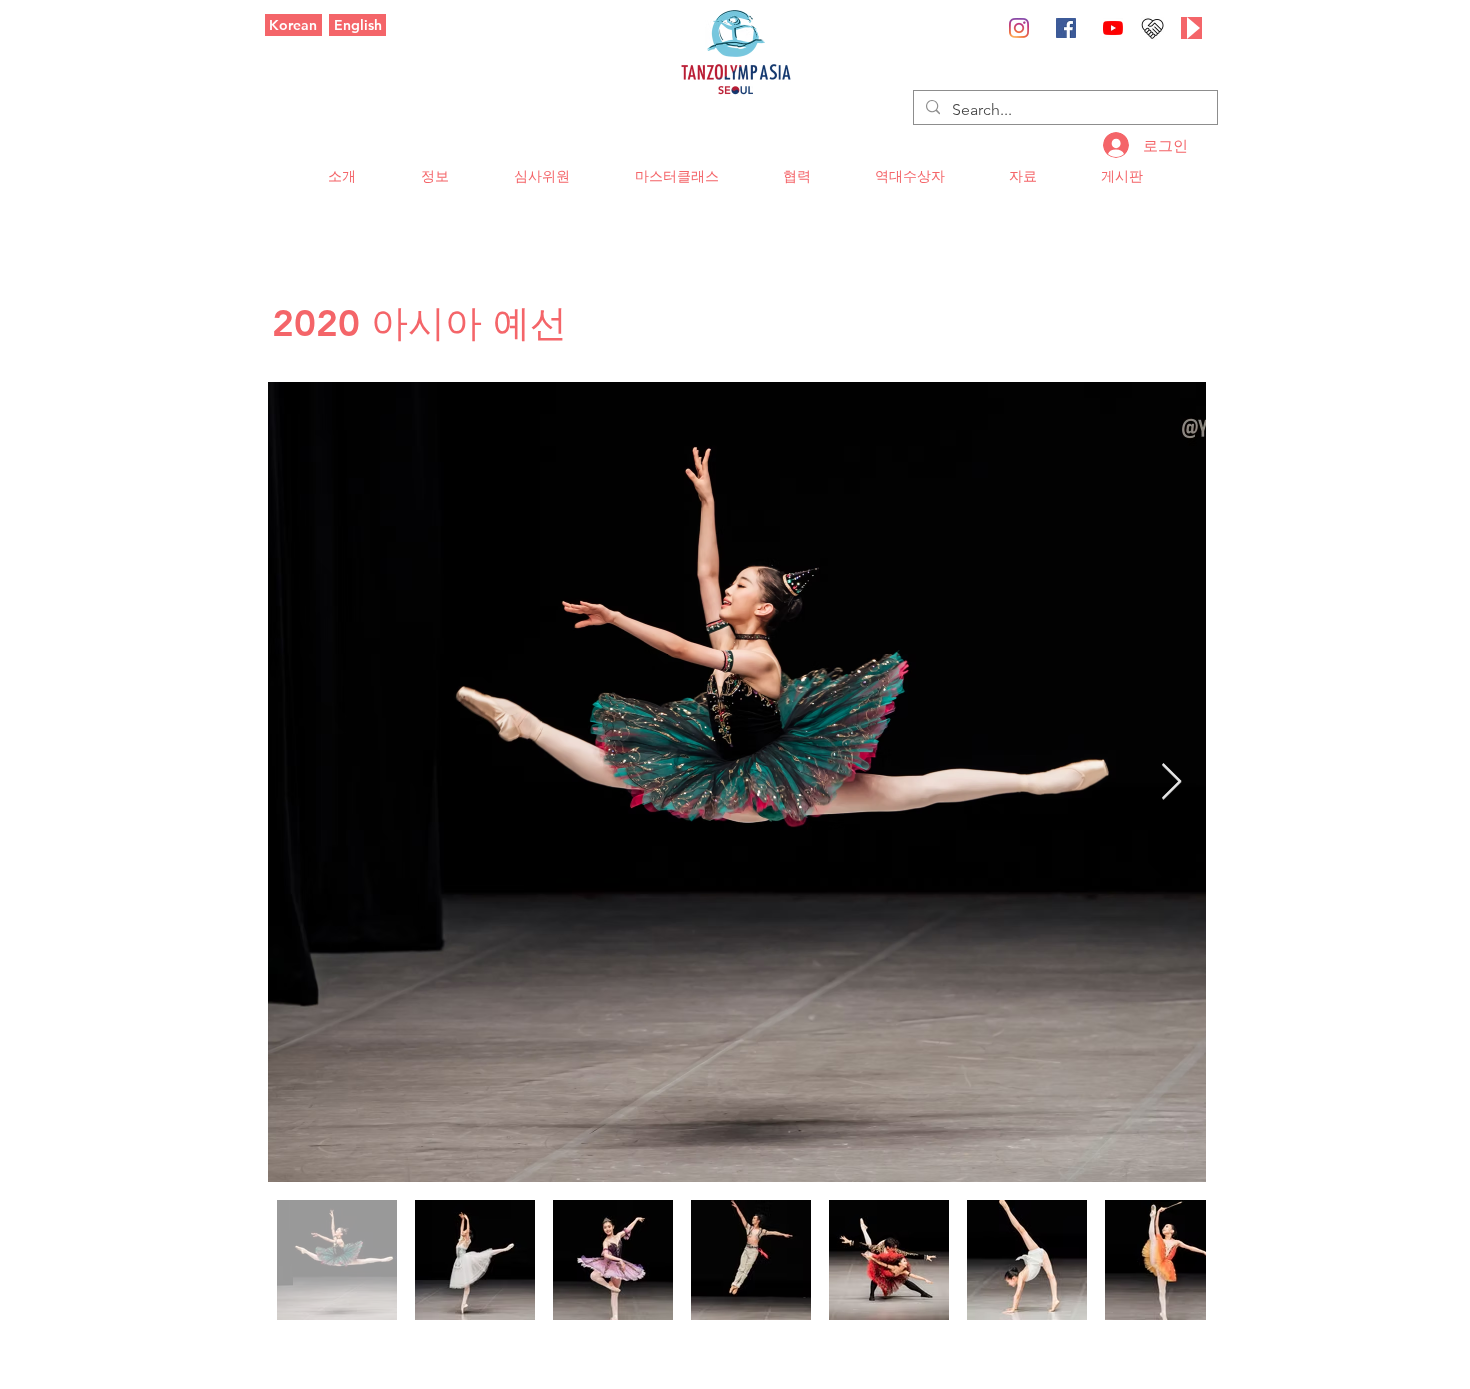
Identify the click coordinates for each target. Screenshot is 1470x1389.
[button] (341, 176)
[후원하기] (1152, 28)
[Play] (1191, 28)
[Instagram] (1019, 28)
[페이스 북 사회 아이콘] (1066, 28)
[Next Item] (1171, 782)
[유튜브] (1113, 28)
